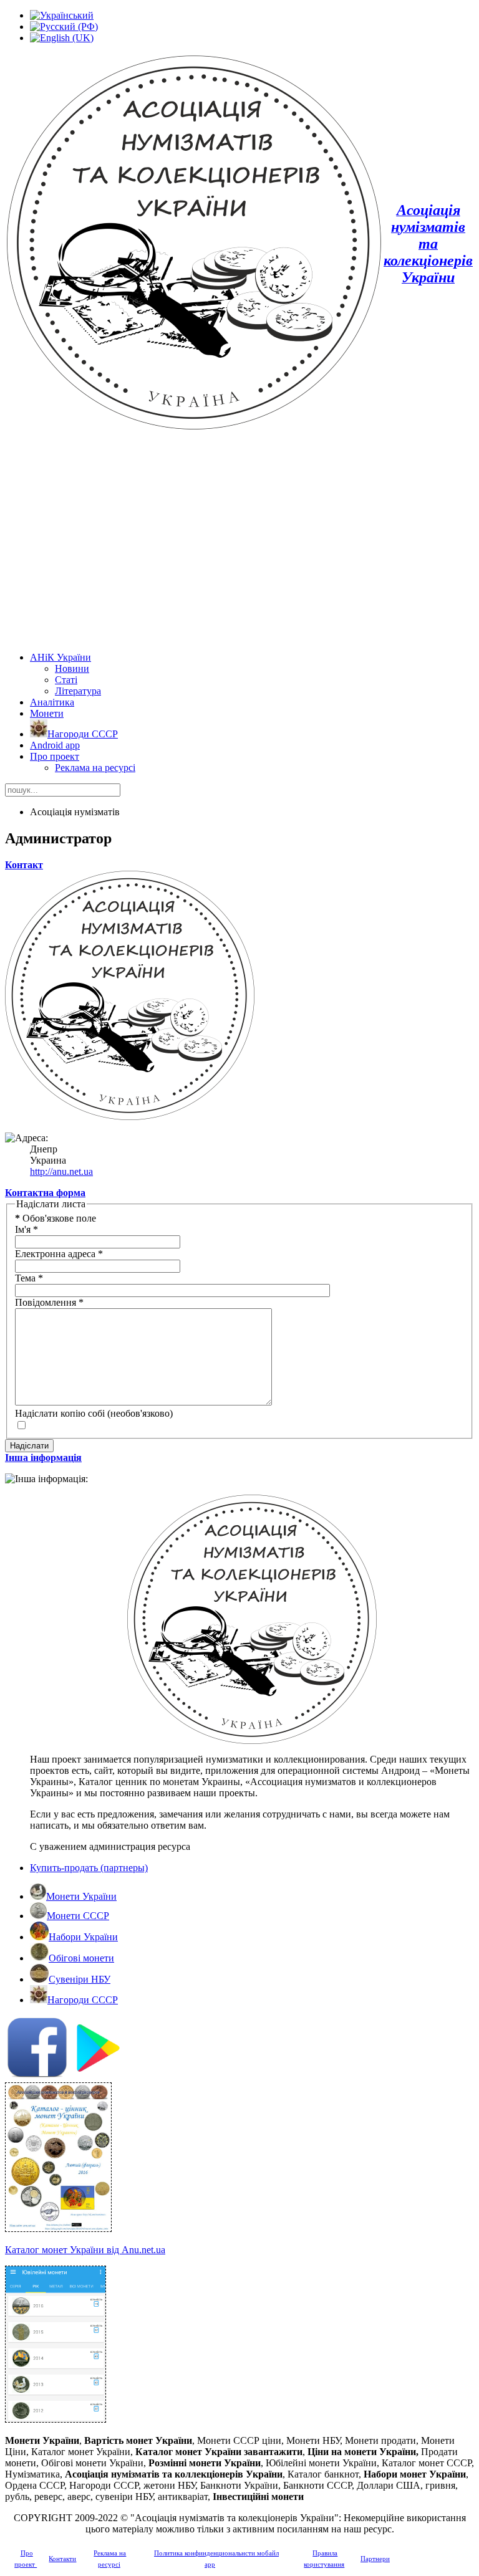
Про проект (55, 756)
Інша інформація (43, 1458)
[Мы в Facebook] (37, 2075)
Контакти (62, 2559)
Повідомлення (49, 1302)
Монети (47, 713)
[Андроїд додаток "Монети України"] (56, 2419)
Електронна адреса (59, 1254)
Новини (72, 668)
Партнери (375, 2559)
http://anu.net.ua (61, 1171)
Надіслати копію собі (60, 1413)
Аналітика (52, 702)
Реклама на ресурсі (95, 768)
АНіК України (60, 657)
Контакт (24, 865)
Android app (55, 745)
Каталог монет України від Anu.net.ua (85, 2250)
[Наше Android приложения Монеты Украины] (239, 2049)
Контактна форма (45, 1193)
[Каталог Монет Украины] (58, 2229)
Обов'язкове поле (56, 1218)
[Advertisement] (239, 543)
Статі (66, 680)
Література (78, 691)
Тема (29, 1278)
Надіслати (29, 1446)
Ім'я (27, 1229)
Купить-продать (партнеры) (89, 1868)
